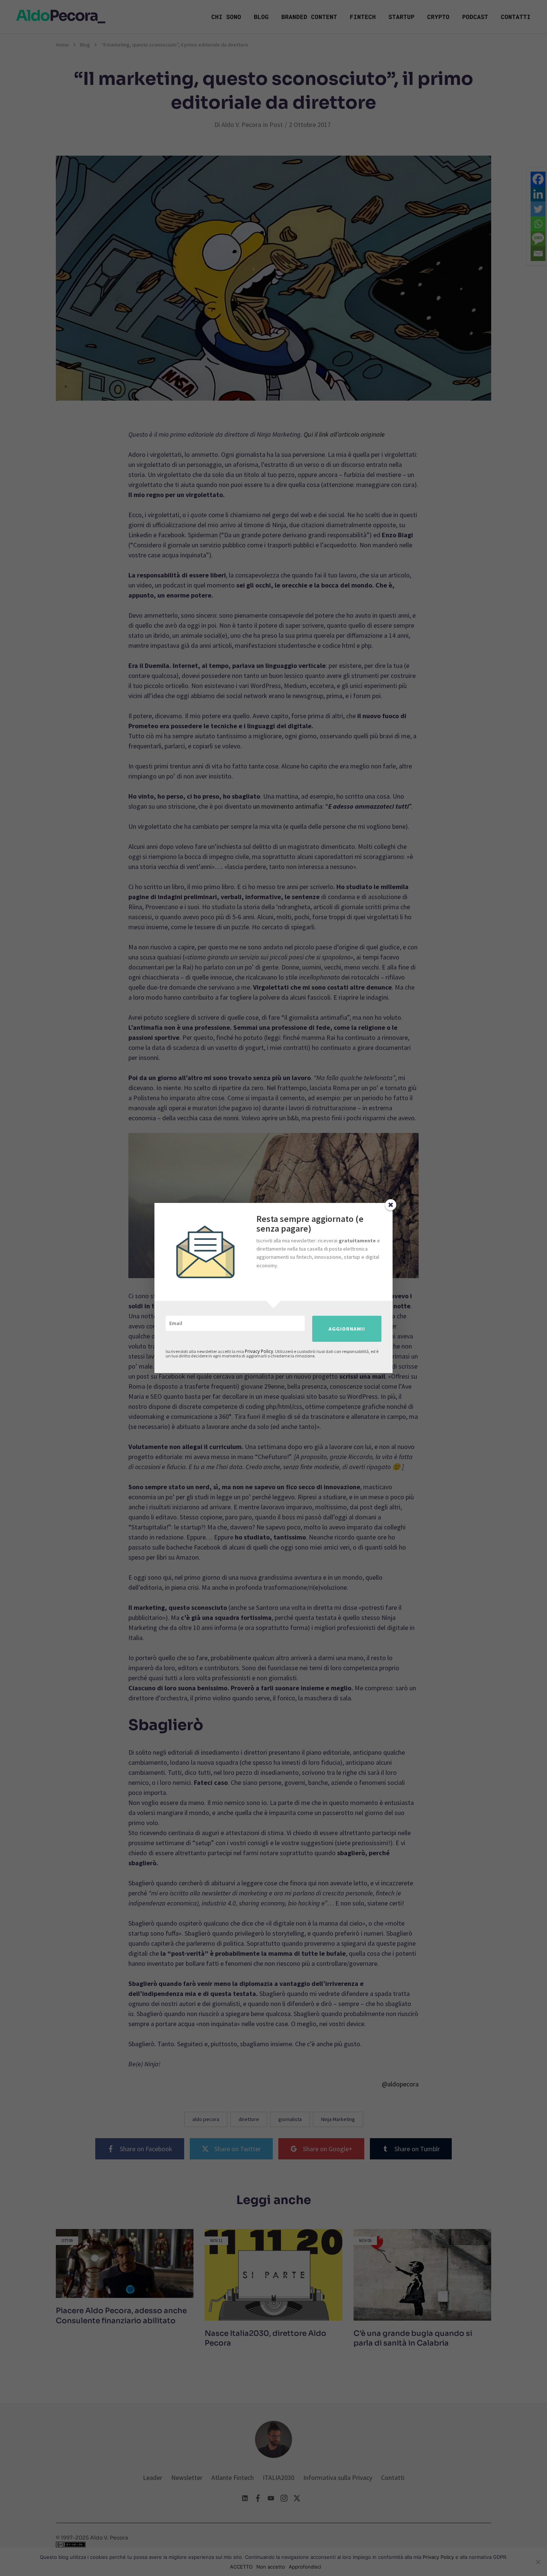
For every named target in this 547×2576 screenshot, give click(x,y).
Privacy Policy (259, 1351)
